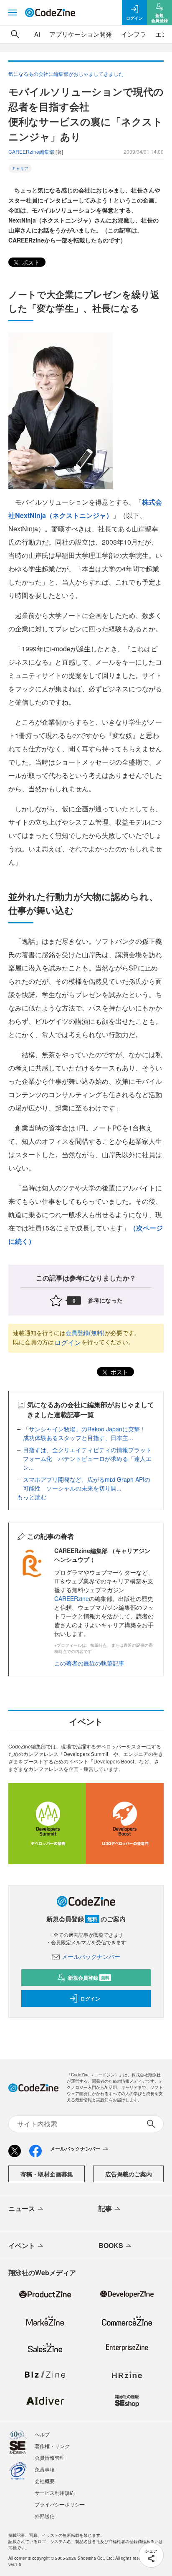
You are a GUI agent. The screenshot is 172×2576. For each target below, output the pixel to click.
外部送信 (45, 2516)
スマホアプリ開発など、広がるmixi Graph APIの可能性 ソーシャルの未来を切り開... (87, 1484)
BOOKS (111, 2245)
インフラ (134, 34)
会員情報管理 (50, 2457)
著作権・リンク (52, 2446)
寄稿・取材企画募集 (47, 2174)
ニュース (22, 2208)
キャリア (20, 168)
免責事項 (45, 2469)
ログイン (68, 1342)
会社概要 (45, 2481)
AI (37, 34)
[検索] (15, 34)
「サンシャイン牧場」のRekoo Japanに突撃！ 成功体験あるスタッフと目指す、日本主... (87, 1433)
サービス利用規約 (55, 2492)
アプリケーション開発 (81, 34)
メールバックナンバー (91, 1956)
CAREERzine (72, 1598)
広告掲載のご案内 (129, 2174)
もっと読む (32, 1497)
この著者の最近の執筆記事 (89, 1663)
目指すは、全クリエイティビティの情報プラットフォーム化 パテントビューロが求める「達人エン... (87, 1458)
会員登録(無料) (85, 1333)
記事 (105, 2208)
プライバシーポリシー (60, 2504)
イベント (22, 2245)
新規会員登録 (89, 1978)
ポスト (30, 262)
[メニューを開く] (13, 13)
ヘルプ (42, 2434)
